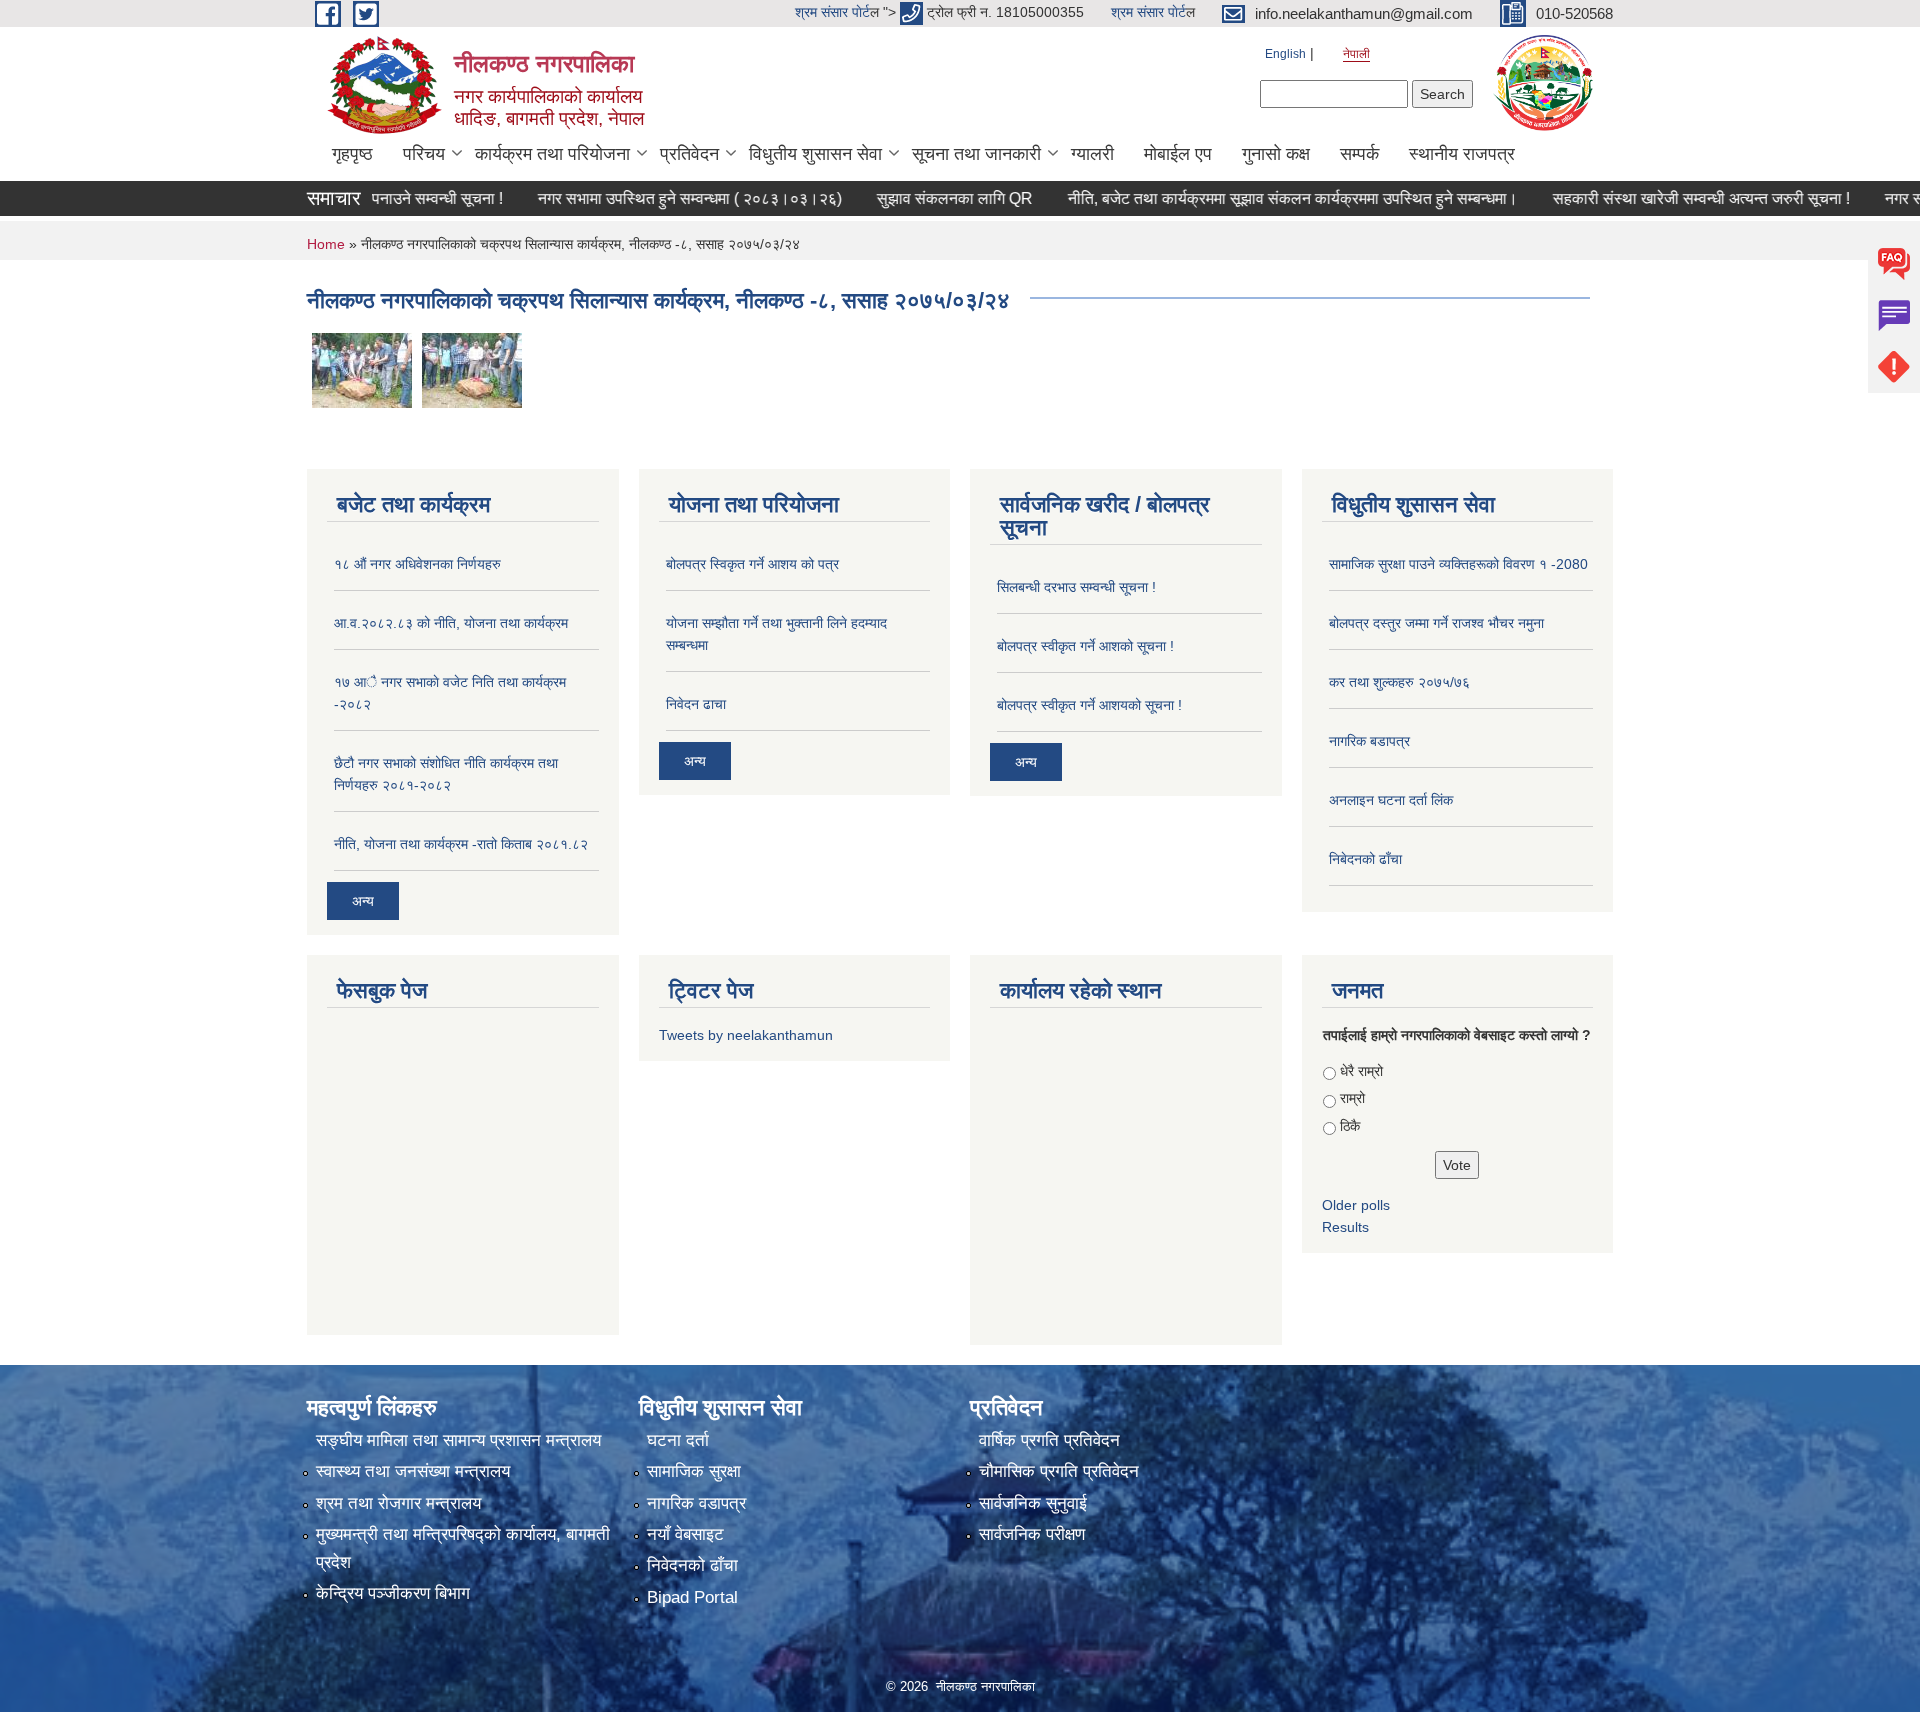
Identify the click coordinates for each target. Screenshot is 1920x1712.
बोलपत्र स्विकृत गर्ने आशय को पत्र (752, 564)
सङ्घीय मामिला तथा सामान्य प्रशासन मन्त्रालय (458, 1440)
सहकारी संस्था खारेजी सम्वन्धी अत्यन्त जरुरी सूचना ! (1629, 198)
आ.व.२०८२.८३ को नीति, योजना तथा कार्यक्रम (451, 623)
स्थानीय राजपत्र (1462, 154)
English (1285, 54)
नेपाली (1356, 54)
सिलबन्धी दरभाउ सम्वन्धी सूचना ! (1076, 587)
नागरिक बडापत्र (1369, 741)
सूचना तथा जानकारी (976, 154)
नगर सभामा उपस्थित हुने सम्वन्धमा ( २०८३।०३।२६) (618, 198)
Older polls (1356, 1205)
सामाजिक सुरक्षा (694, 1471)
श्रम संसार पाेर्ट (832, 12)
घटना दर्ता (678, 1440)
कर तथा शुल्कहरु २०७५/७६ (1399, 682)
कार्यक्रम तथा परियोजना (552, 154)
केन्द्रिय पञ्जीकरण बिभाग (393, 1593)
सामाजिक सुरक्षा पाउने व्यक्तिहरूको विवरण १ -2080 (1458, 564)
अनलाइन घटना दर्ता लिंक (1391, 800)
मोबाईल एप (1178, 154)
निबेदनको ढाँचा (1365, 859)
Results (1345, 1227)
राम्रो (1352, 1098)
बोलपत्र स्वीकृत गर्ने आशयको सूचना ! (1089, 705)
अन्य (363, 901)
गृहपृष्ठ (352, 154)
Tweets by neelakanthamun (746, 1035)
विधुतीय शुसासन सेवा (815, 154)
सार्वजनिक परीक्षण (1032, 1534)
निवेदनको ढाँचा (692, 1565)
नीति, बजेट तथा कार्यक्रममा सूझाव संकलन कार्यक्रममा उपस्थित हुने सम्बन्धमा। (1221, 198)
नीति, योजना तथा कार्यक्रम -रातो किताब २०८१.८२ (461, 844)
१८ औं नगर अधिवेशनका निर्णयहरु (417, 564)
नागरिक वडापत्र (696, 1503)
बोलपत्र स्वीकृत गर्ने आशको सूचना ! (1085, 646)
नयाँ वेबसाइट (685, 1534)
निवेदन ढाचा (696, 704)
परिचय (424, 154)
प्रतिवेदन (689, 154)
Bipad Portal (692, 1597)
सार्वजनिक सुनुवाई (1033, 1503)
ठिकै (1350, 1126)
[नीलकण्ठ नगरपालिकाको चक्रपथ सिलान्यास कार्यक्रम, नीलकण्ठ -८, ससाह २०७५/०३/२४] (362, 369)
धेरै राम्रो (1361, 1071)
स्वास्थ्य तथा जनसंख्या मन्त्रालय (413, 1471)
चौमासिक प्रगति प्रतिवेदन (1059, 1471)
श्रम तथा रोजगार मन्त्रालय (398, 1503)
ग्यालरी (1092, 154)
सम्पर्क (1359, 154)
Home (326, 244)
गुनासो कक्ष (1276, 154)
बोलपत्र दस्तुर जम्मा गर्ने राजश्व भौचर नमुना (1436, 623)
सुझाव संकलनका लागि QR (883, 198)
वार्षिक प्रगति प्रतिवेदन (1049, 1440)
